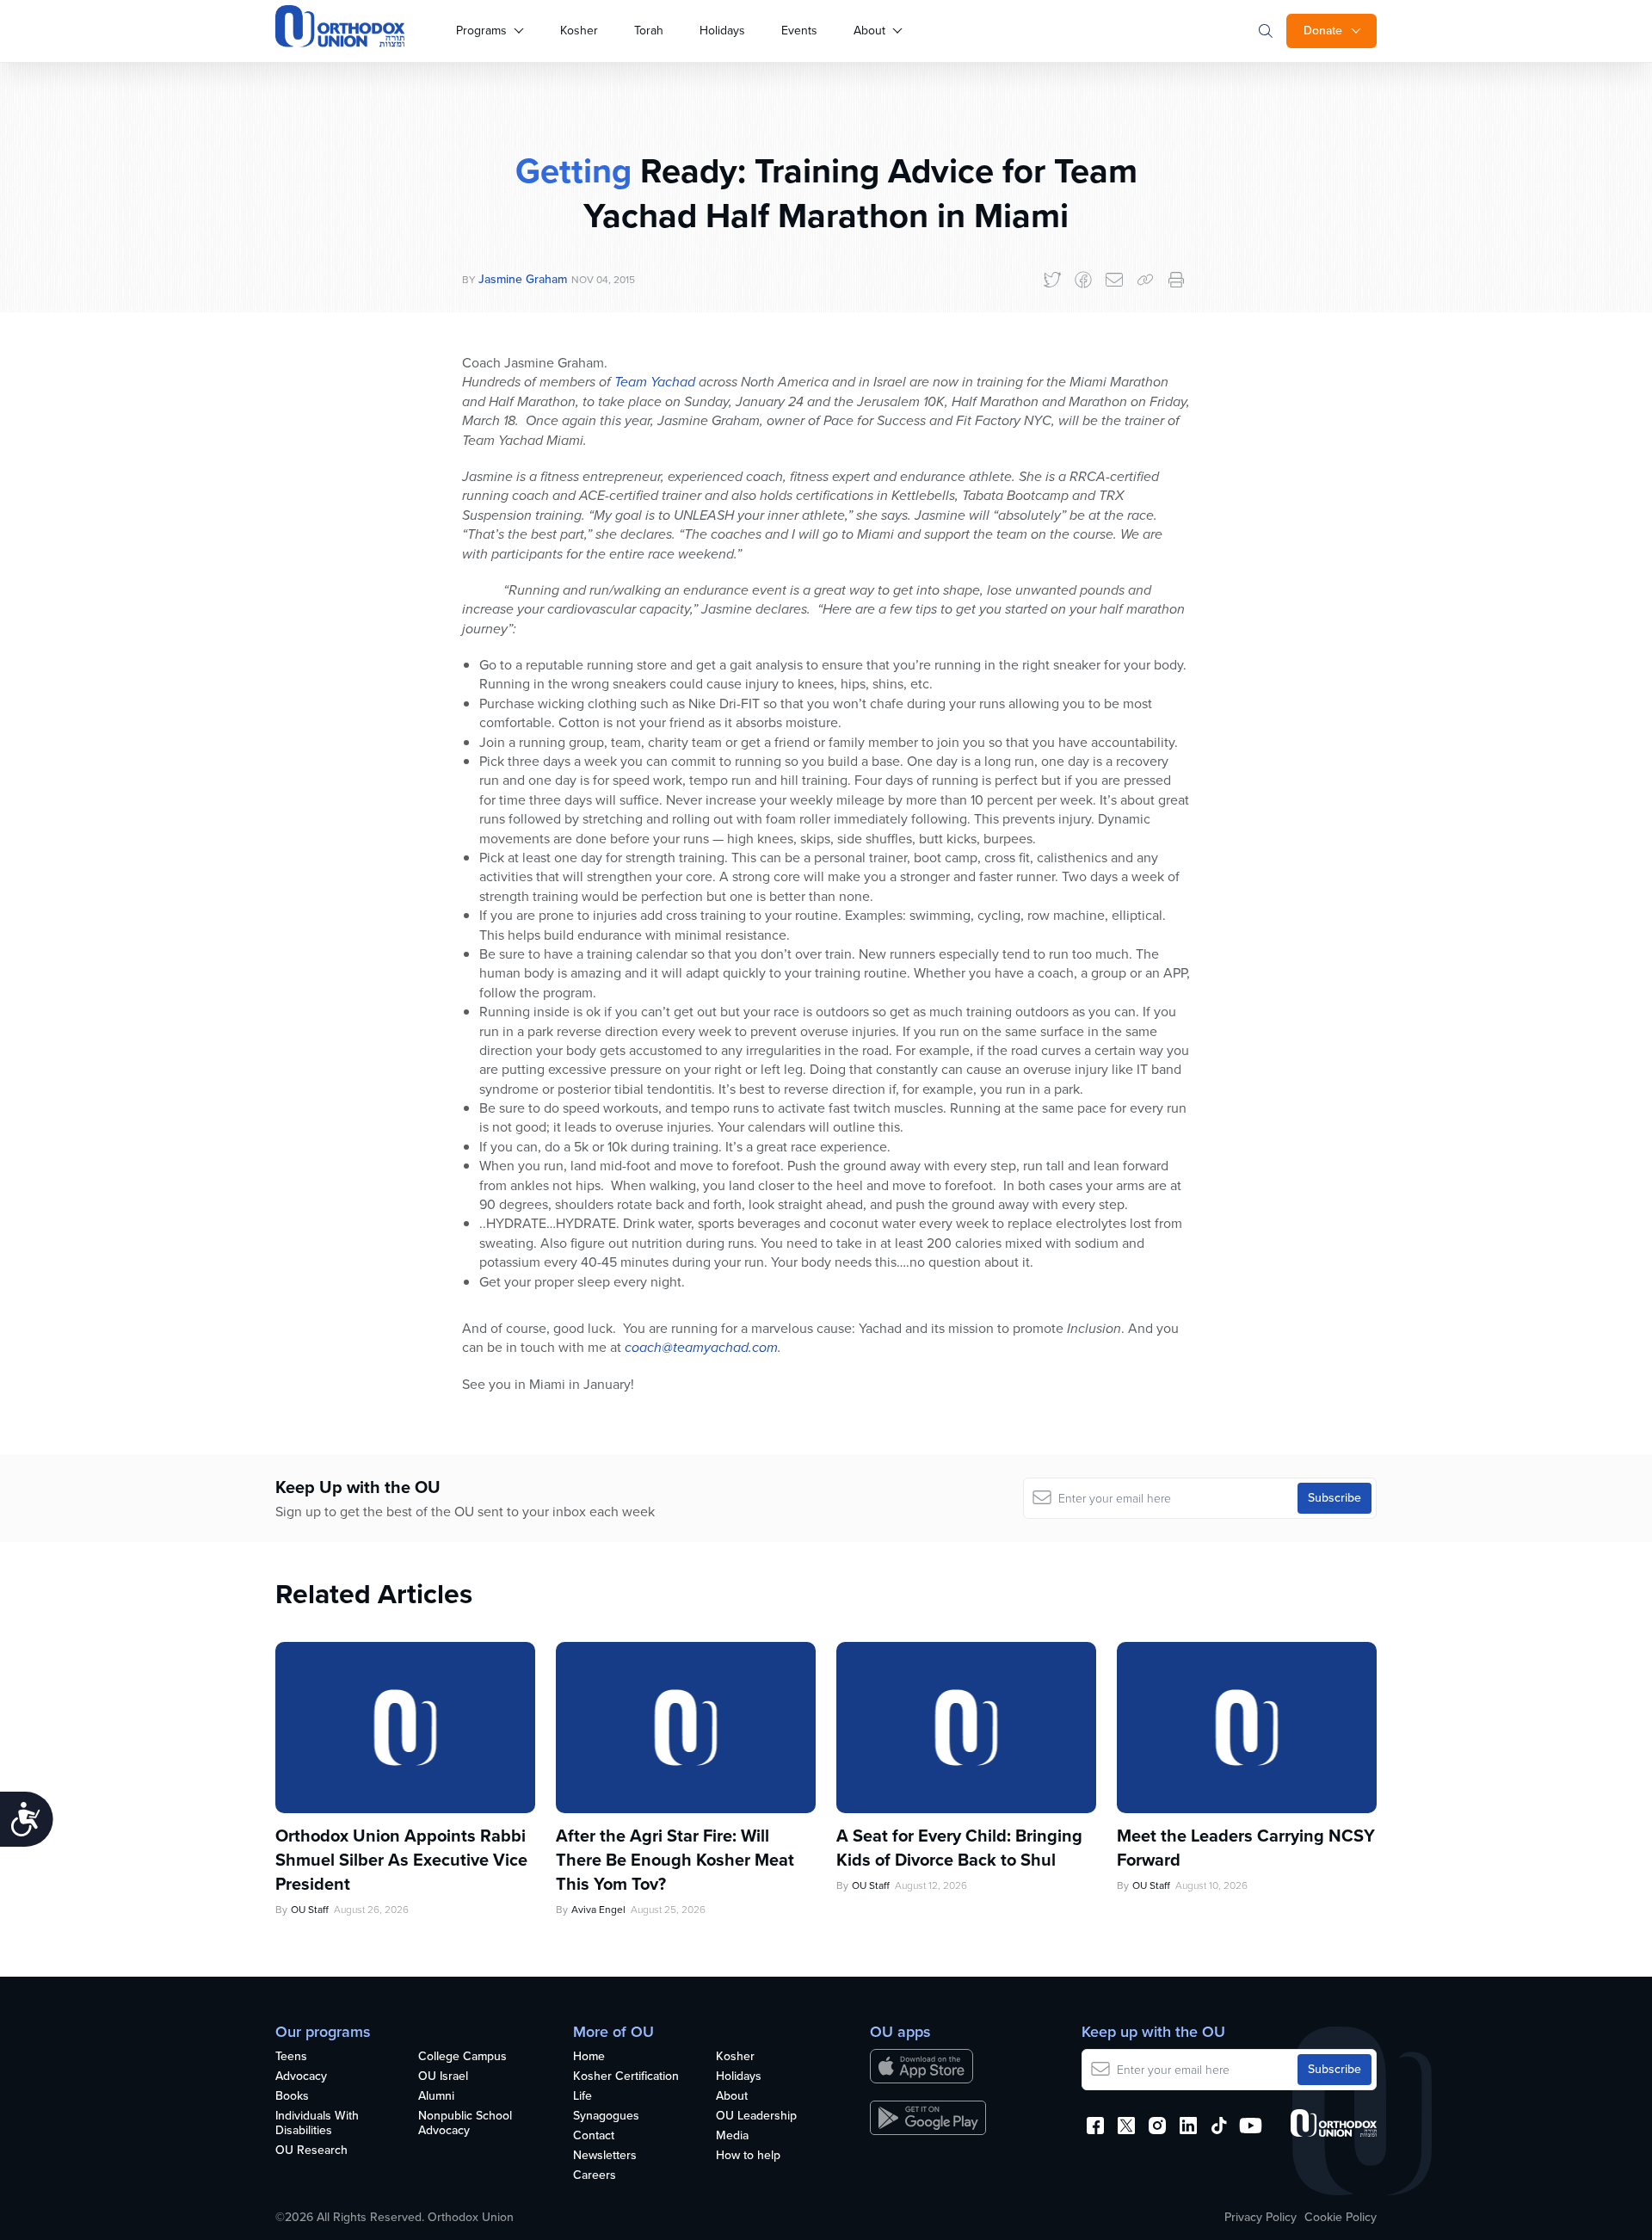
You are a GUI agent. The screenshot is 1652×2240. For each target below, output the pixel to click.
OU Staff (310, 1910)
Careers (595, 2176)
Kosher (579, 31)
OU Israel (443, 2077)
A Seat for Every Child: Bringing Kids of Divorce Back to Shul (959, 1848)
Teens (291, 2057)
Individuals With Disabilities (317, 2124)
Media (732, 2136)
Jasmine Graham (523, 279)
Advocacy (301, 2077)
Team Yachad (655, 382)
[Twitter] (1052, 280)
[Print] (1176, 280)
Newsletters (605, 2156)
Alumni (436, 2097)
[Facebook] (1083, 280)
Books (292, 2097)
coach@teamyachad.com (701, 1347)
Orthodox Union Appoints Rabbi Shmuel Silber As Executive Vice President (401, 1860)
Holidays (722, 31)
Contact (594, 2136)
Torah (649, 31)
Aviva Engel (598, 1910)
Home (589, 2057)
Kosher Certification (626, 2077)
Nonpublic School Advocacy (465, 2124)
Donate (1323, 31)
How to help (748, 2156)
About (869, 31)
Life (583, 2097)
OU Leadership (756, 2117)
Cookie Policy (1341, 2218)
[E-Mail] (1114, 280)
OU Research (311, 2151)
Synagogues (606, 2117)
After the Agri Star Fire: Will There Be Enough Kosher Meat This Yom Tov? (675, 1860)
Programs (481, 31)
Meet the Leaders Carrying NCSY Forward (1246, 1848)
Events (799, 31)
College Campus (462, 2057)
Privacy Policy (1261, 2218)
